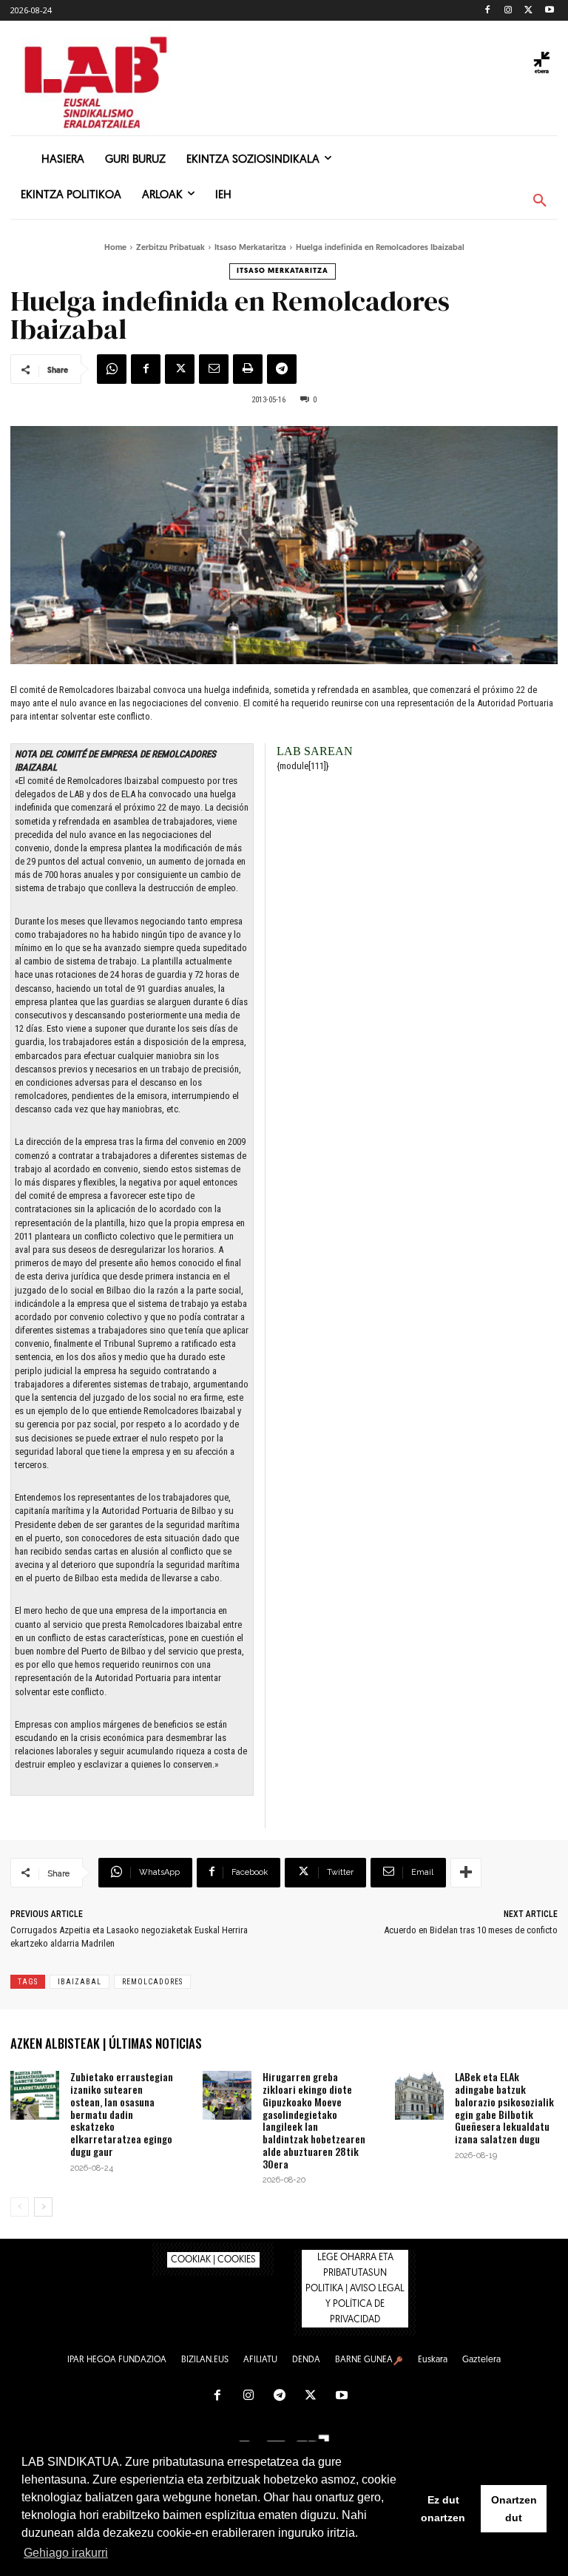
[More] (466, 1873)
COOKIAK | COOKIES (213, 2260)
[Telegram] (282, 369)
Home (115, 248)
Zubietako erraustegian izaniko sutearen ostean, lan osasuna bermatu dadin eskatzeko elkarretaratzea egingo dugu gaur (122, 2114)
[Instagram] (508, 11)
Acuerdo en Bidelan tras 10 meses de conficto (471, 1930)
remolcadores (152, 1982)
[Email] (214, 369)
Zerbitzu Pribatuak (170, 248)
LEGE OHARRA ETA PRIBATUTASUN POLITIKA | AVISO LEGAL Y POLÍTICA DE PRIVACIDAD (355, 2289)
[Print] (248, 369)
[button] (540, 201)
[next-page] (43, 2207)
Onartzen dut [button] (514, 2509)
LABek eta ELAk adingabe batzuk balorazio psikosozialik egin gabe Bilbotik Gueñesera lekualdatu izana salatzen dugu (504, 2107)
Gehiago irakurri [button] (66, 2553)
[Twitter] (528, 11)
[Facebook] (488, 11)
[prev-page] (20, 2207)
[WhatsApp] (112, 369)
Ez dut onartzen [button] (443, 2509)
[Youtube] (549, 11)
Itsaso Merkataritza (250, 248)
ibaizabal (80, 1982)
